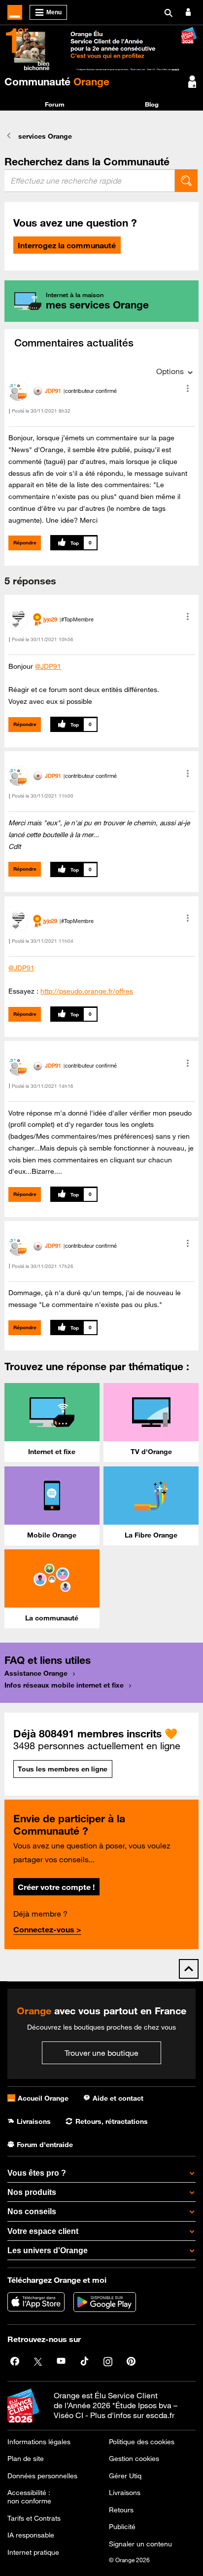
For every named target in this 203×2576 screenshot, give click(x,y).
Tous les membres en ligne (63, 1769)
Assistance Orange (36, 1673)
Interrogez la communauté (67, 245)
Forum (55, 104)
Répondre (25, 543)
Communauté (57, 81)
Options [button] (170, 371)
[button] (188, 388)
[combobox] (90, 181)
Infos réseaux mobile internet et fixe (64, 1685)
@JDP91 (48, 666)
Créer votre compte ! (56, 1887)
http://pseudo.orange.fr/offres (87, 991)
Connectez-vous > (47, 1929)
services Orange (45, 136)
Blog (152, 104)
